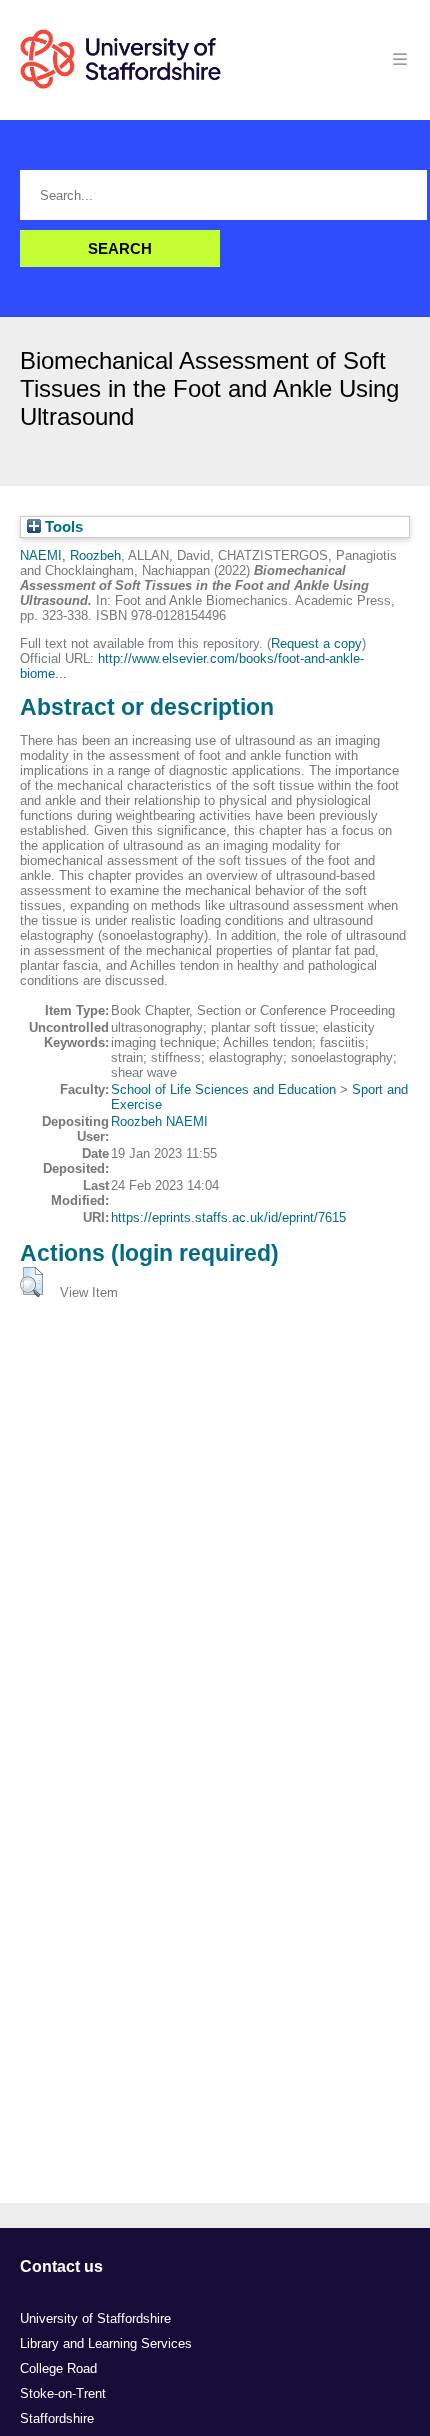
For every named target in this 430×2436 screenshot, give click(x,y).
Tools (62, 527)
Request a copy (316, 643)
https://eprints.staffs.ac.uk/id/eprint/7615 (228, 1217)
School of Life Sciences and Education (223, 1089)
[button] (31, 1282)
